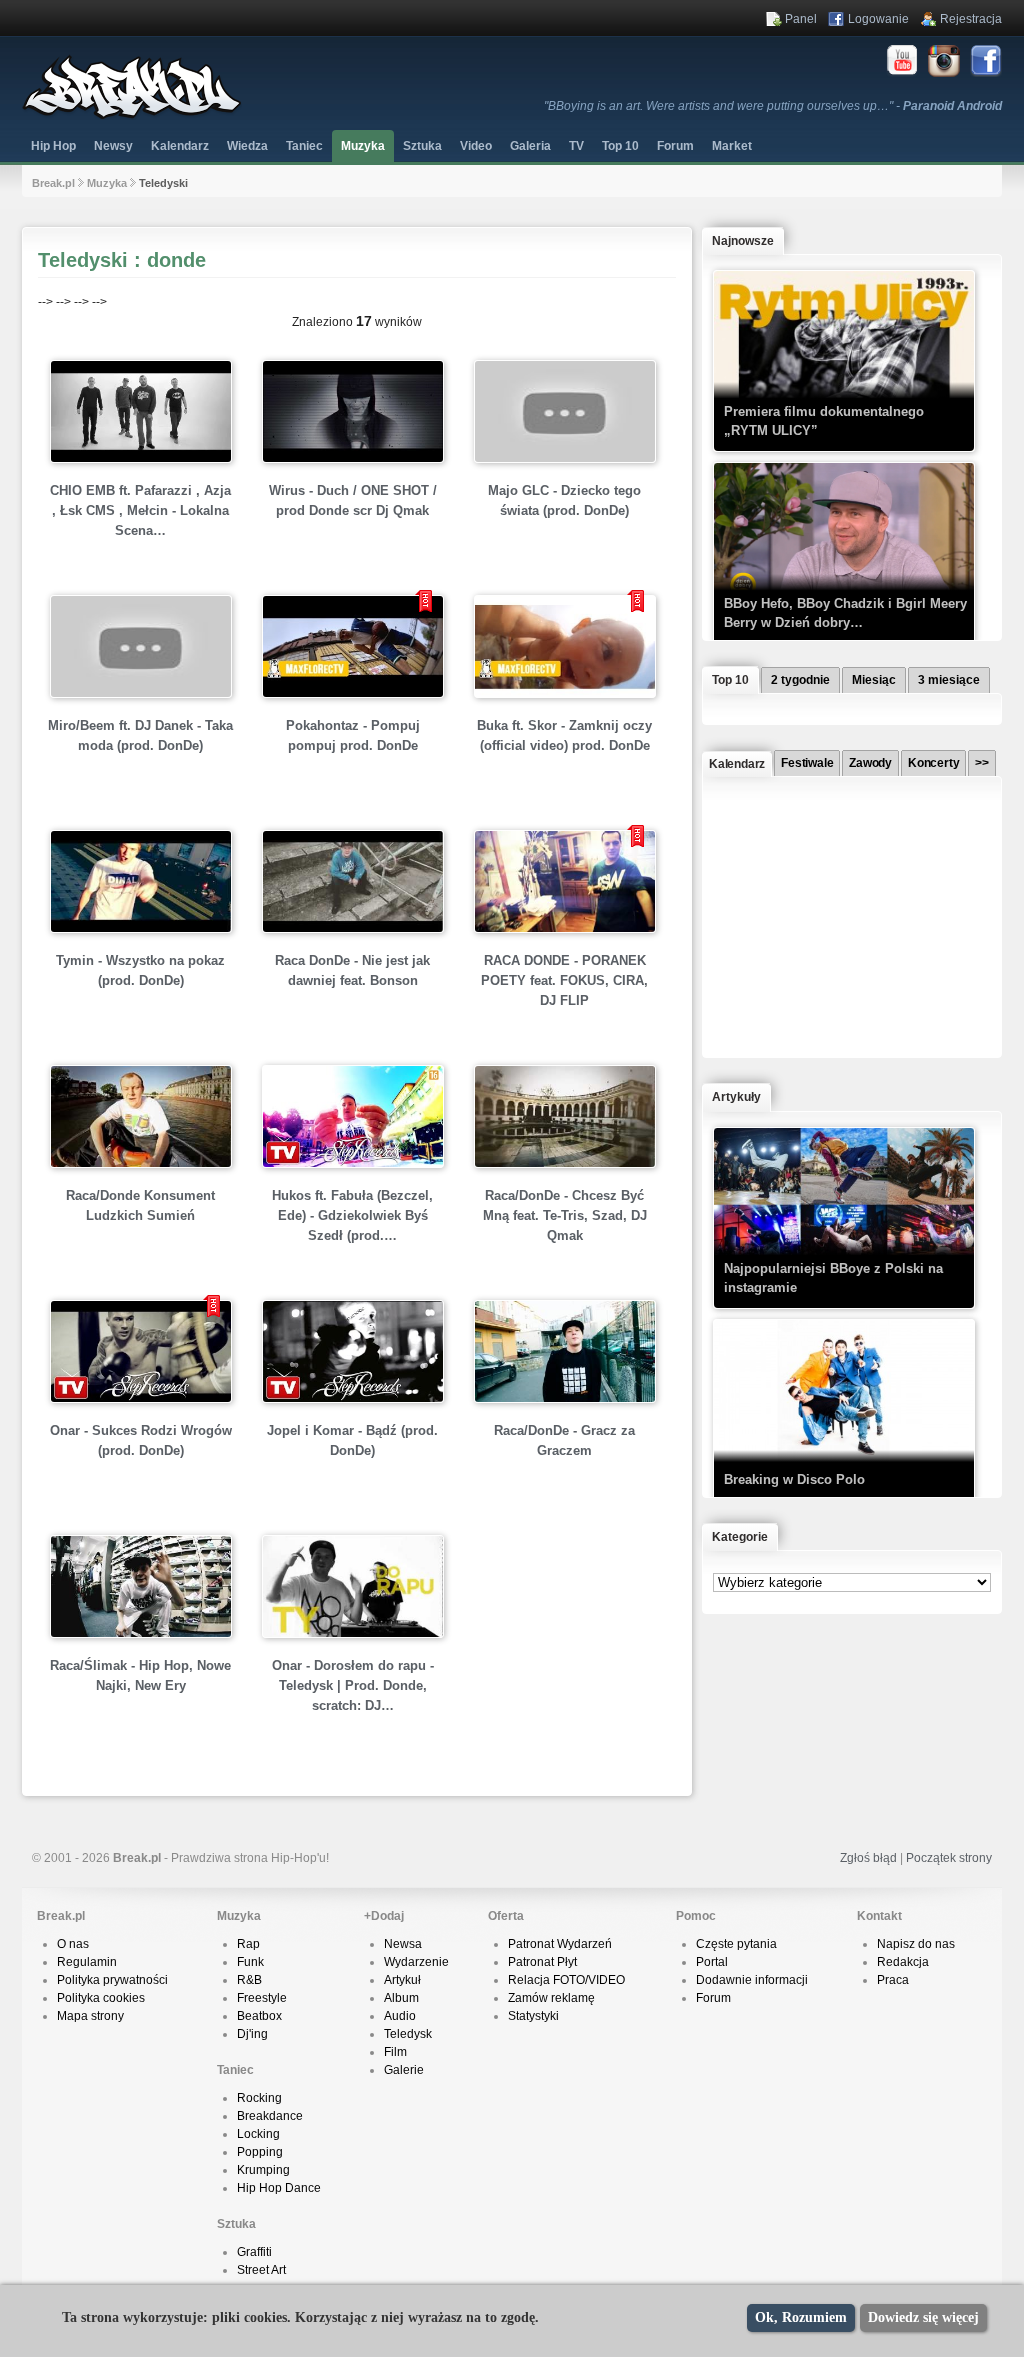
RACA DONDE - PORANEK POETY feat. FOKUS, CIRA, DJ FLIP (564, 980)
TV (576, 146)
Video (476, 146)
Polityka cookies (101, 1998)
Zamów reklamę (551, 1998)
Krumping (263, 2170)
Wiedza (247, 146)
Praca (893, 1980)
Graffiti (254, 2252)
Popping (260, 2152)
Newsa (403, 1944)
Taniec (304, 146)
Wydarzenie (416, 1962)
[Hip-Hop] (132, 116)
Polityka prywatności (112, 1980)
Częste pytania (736, 1944)
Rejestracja (971, 19)
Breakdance (270, 2116)
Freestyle (262, 1998)
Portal (712, 1962)
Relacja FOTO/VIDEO (566, 1980)
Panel (801, 19)
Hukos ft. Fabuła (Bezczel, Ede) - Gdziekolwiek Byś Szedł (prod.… (352, 1215)
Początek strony (949, 1858)
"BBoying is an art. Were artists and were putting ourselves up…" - (773, 106)
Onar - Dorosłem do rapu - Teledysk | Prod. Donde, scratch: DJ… (353, 1685)
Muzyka (363, 146)
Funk (250, 1962)
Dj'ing (252, 2034)
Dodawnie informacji (752, 1980)
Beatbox (259, 2016)
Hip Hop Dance (279, 2188)
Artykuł (402, 1980)
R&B (249, 1980)
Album (401, 1998)
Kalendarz (180, 146)
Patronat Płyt (542, 1962)
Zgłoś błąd (868, 1858)
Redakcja (903, 1962)
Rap (248, 1944)
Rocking (259, 2098)
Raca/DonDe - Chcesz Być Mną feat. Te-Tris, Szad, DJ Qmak (565, 1215)
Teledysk (408, 2034)
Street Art (261, 2270)
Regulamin (87, 1962)
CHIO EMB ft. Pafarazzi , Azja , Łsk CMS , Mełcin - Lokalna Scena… (140, 510)
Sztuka (422, 146)
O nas (73, 1944)
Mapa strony (90, 2016)
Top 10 (620, 146)
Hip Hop (53, 146)
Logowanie (878, 19)
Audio (400, 2016)
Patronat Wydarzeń (560, 1944)
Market (732, 146)
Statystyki (533, 2016)
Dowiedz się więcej (923, 2317)
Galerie (404, 2070)
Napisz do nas (916, 1944)
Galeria (530, 146)
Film (395, 2052)
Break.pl (53, 183)
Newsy (113, 146)
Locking (258, 2134)
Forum (713, 1998)
